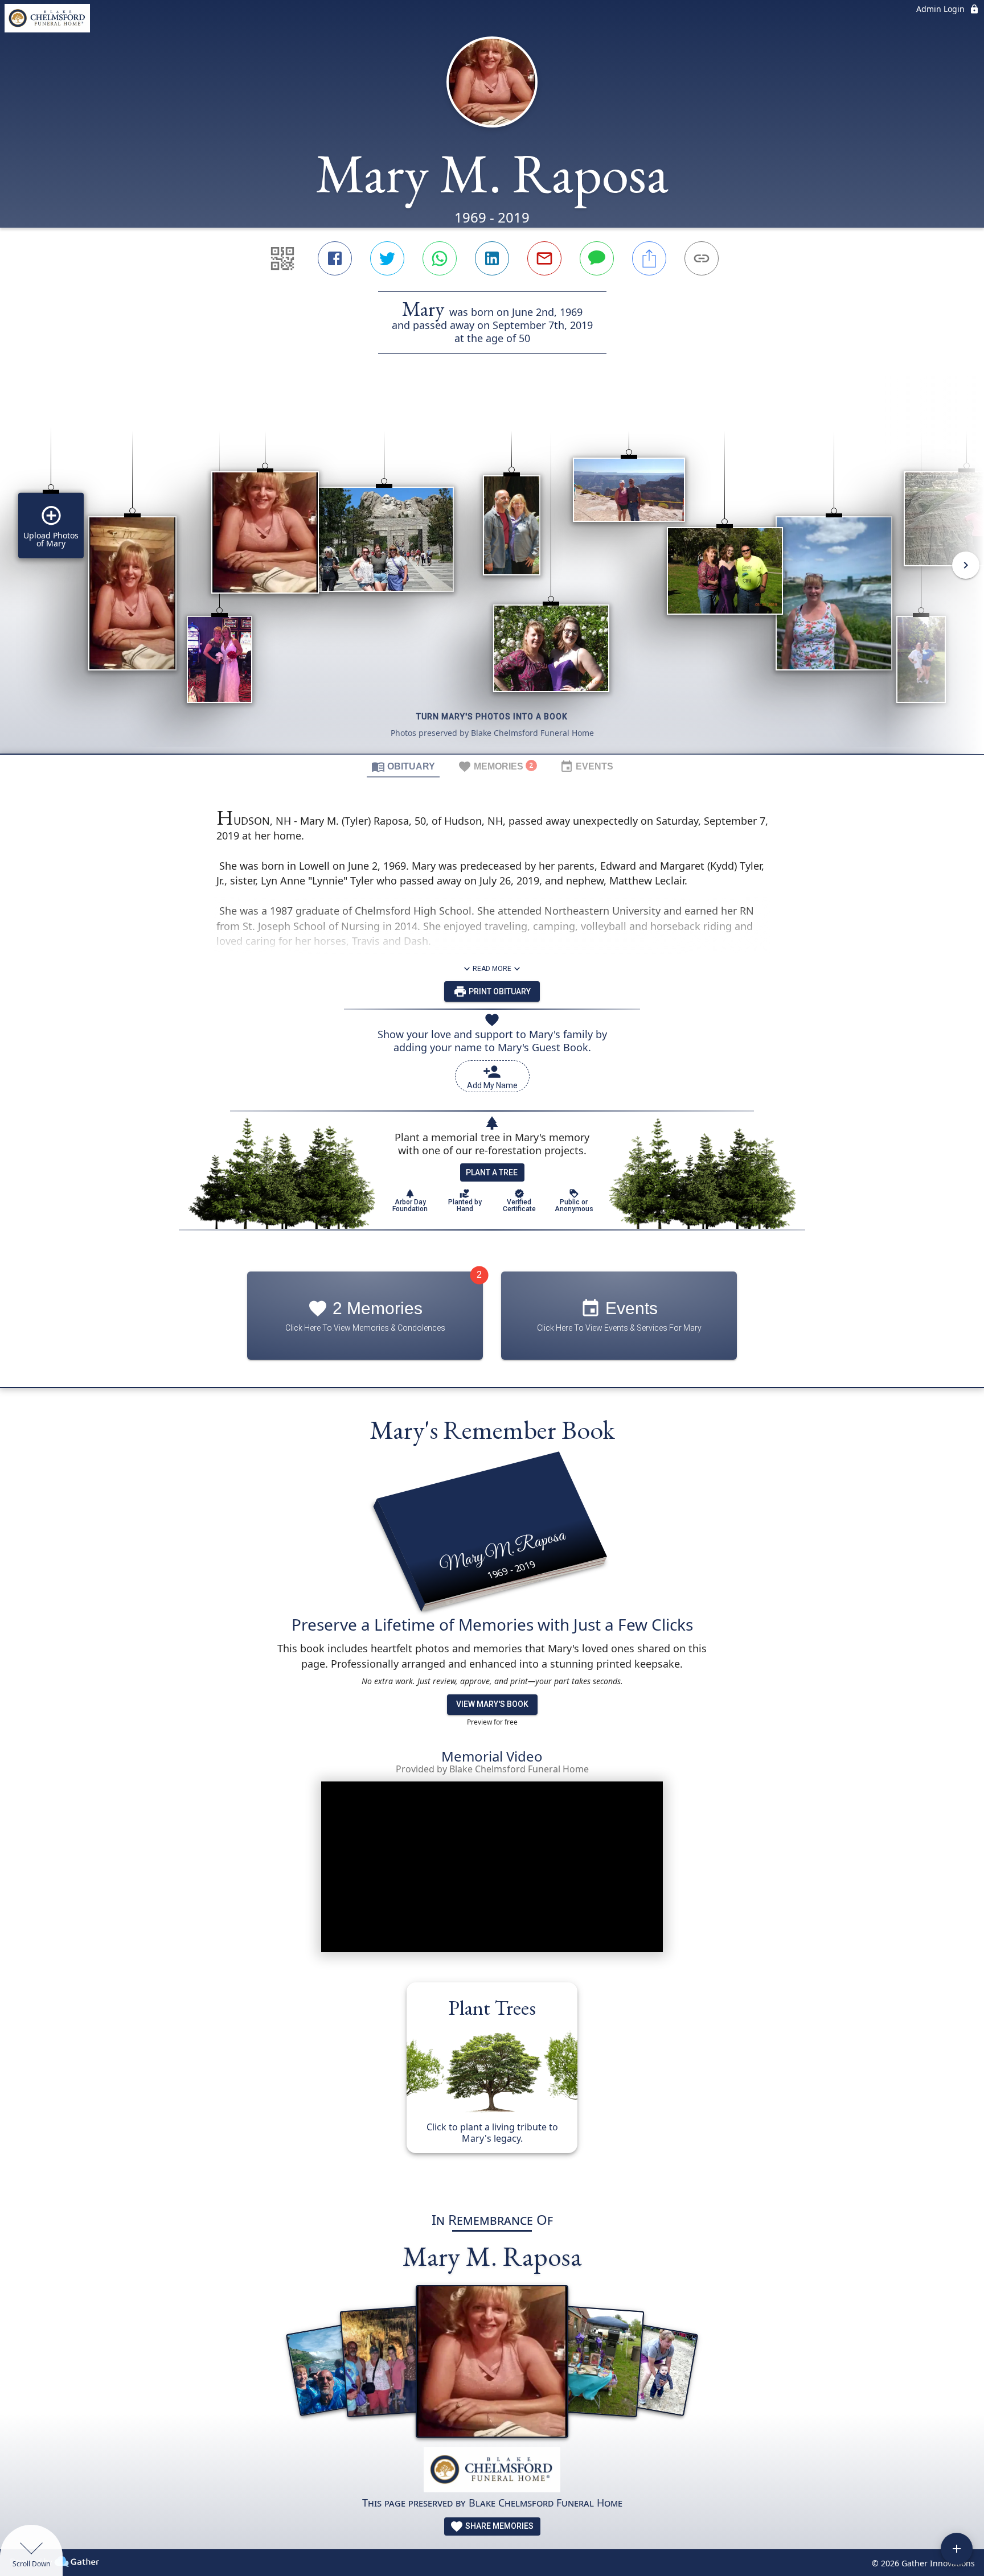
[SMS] (597, 258)
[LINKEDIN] (492, 258)
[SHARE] (649, 258)
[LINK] (702, 258)
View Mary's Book (492, 1704)
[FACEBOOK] (335, 258)
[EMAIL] (544, 258)
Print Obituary (499, 991)
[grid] (492, 573)
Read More (492, 969)
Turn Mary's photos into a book (492, 717)
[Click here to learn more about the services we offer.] (492, 2471)
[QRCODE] (282, 258)
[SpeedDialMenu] (957, 2549)
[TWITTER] (387, 258)
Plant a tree (492, 1172)
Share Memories (499, 2526)
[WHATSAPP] (440, 258)
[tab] (403, 766)
